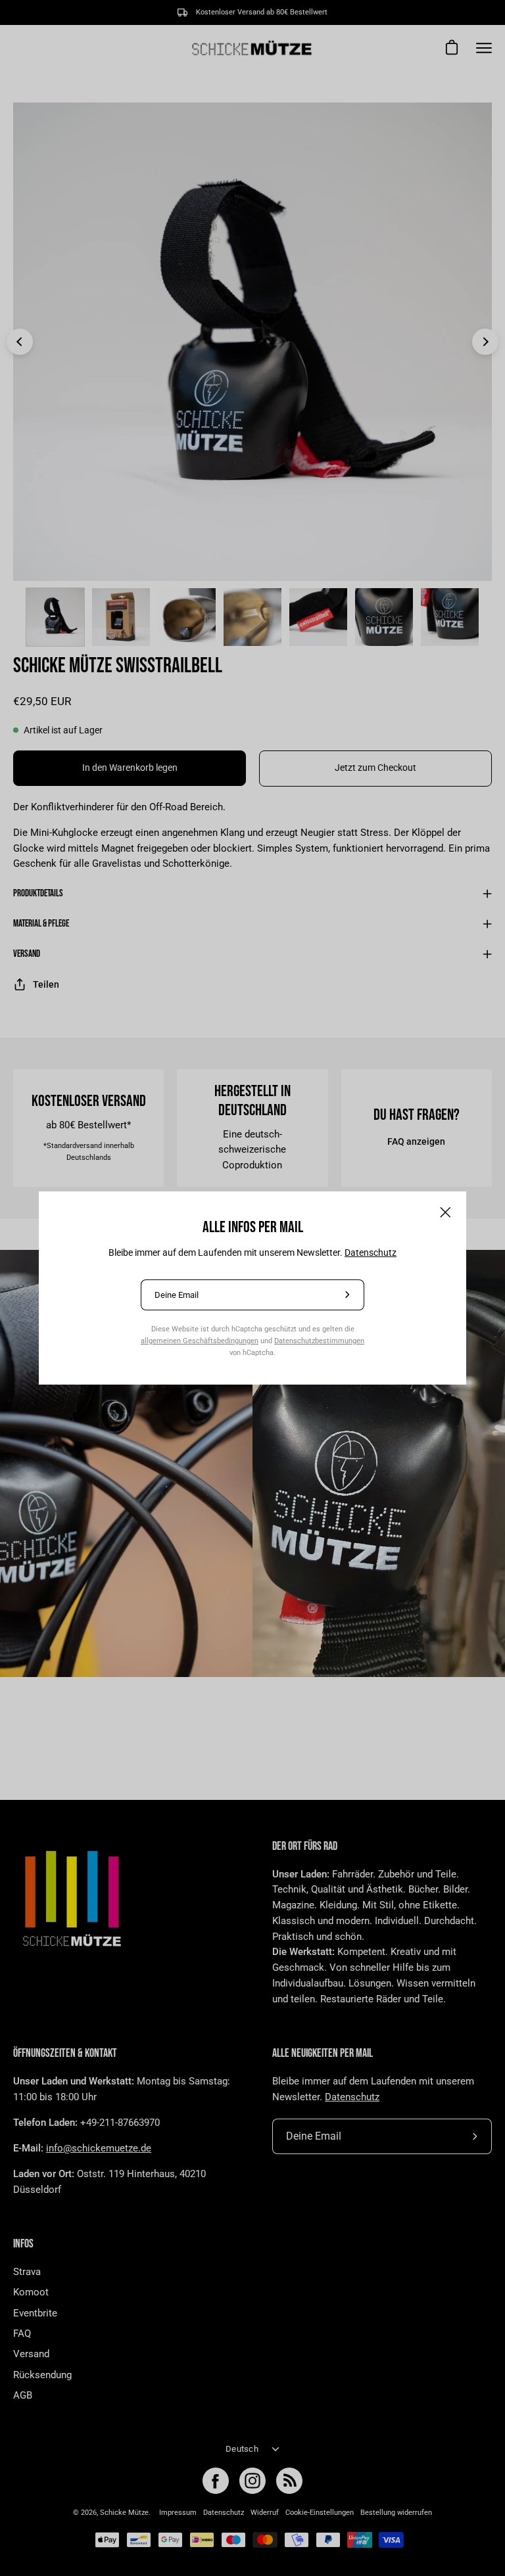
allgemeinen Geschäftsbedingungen (200, 1341)
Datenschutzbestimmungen (319, 1341)
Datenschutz (371, 1253)
